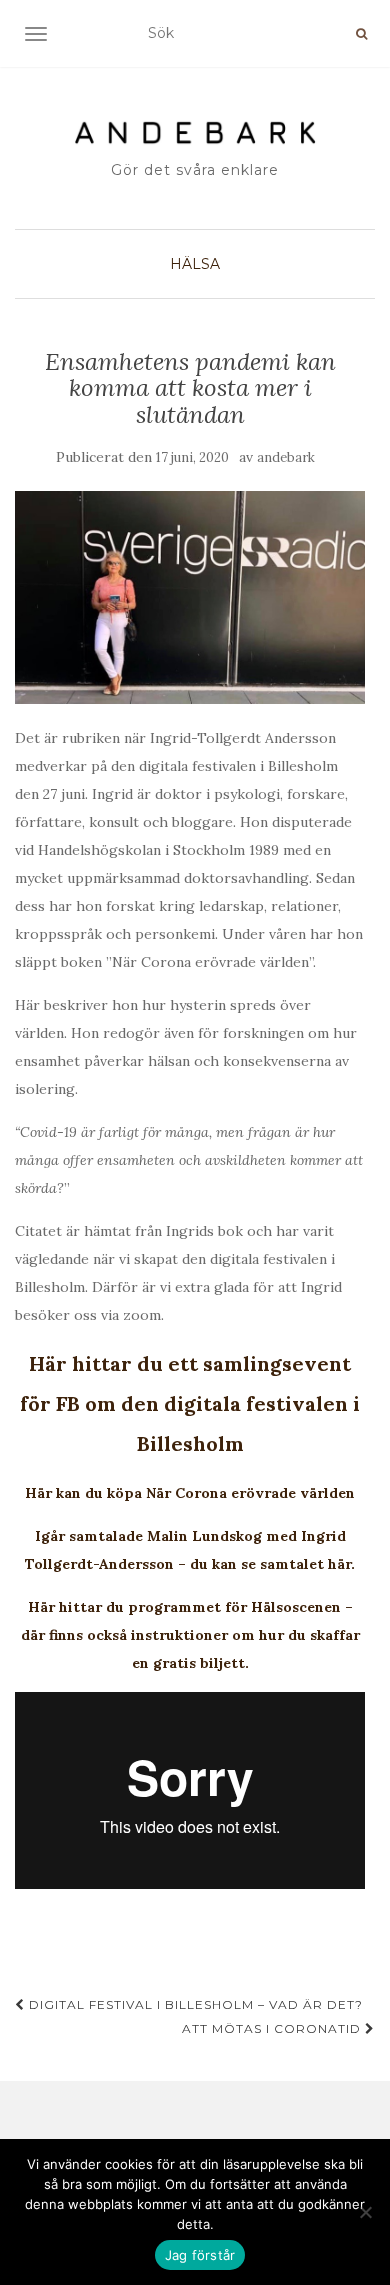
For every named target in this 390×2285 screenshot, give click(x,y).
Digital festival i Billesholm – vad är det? (194, 2004)
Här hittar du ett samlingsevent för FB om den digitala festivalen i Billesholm (190, 1403)
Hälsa (195, 264)
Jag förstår (200, 2255)
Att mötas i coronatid (273, 2028)
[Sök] (361, 34)
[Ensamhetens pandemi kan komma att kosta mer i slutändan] (190, 597)
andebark (286, 457)
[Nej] (365, 2212)
